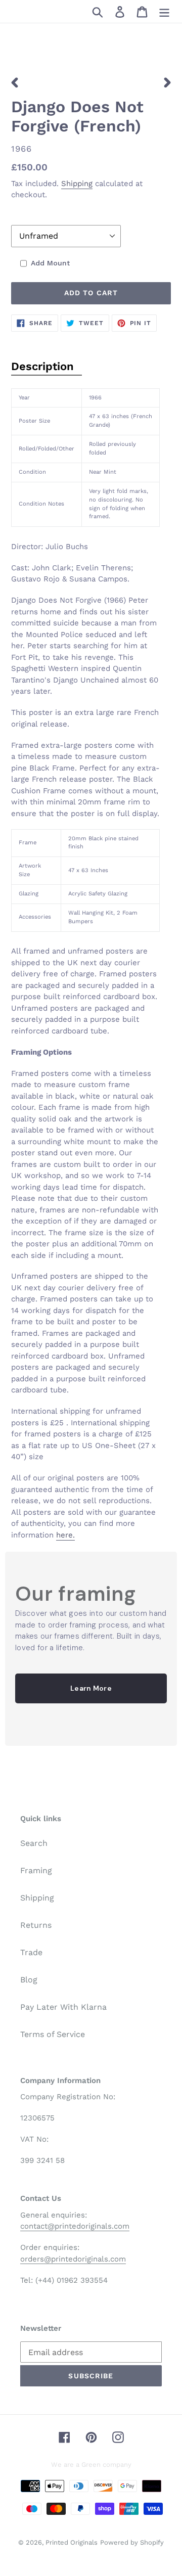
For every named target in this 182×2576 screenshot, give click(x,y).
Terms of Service (53, 2034)
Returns (36, 1925)
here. (65, 1535)
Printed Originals (72, 2542)
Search (34, 1843)
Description (42, 366)
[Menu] (164, 11)
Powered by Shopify (132, 2542)
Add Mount (50, 263)
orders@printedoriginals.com (73, 2259)
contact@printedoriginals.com (75, 2226)
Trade (31, 1952)
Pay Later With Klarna (63, 2007)
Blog (29, 1980)
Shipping (77, 184)
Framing (36, 1870)
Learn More (91, 1688)
